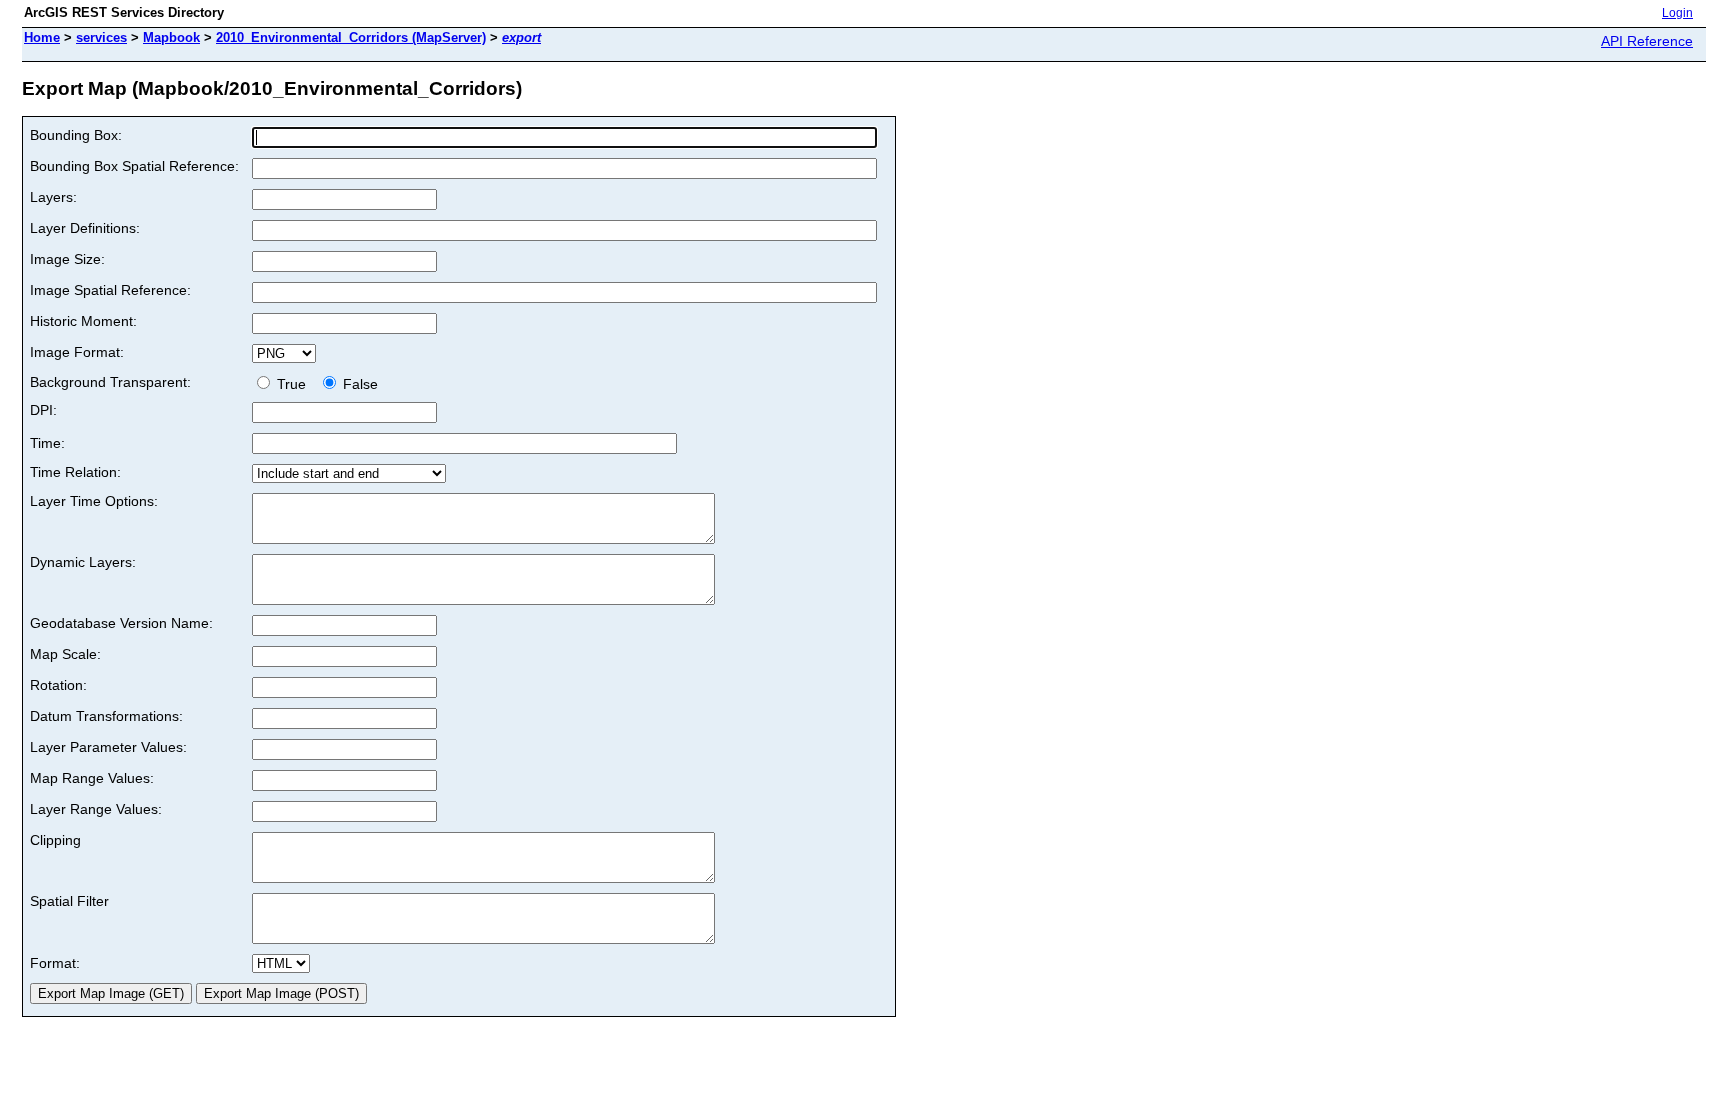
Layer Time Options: (94, 501)
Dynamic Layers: (83, 562)
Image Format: (77, 352)
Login (1677, 13)
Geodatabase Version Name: (121, 623)
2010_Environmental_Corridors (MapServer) (351, 37)
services (101, 37)
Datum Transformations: (106, 716)
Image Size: (67, 259)
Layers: (53, 197)
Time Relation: (75, 472)
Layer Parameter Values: (108, 747)
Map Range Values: (92, 778)
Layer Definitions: (85, 228)
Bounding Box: (76, 135)
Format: (55, 963)
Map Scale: (65, 654)
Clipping (55, 840)
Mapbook (171, 37)
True (293, 384)
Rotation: (58, 685)
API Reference (1647, 41)
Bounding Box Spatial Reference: (134, 166)
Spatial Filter (69, 901)
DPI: (43, 410)
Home (42, 37)
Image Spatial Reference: (110, 290)
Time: (47, 443)
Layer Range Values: (96, 809)
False (358, 384)
